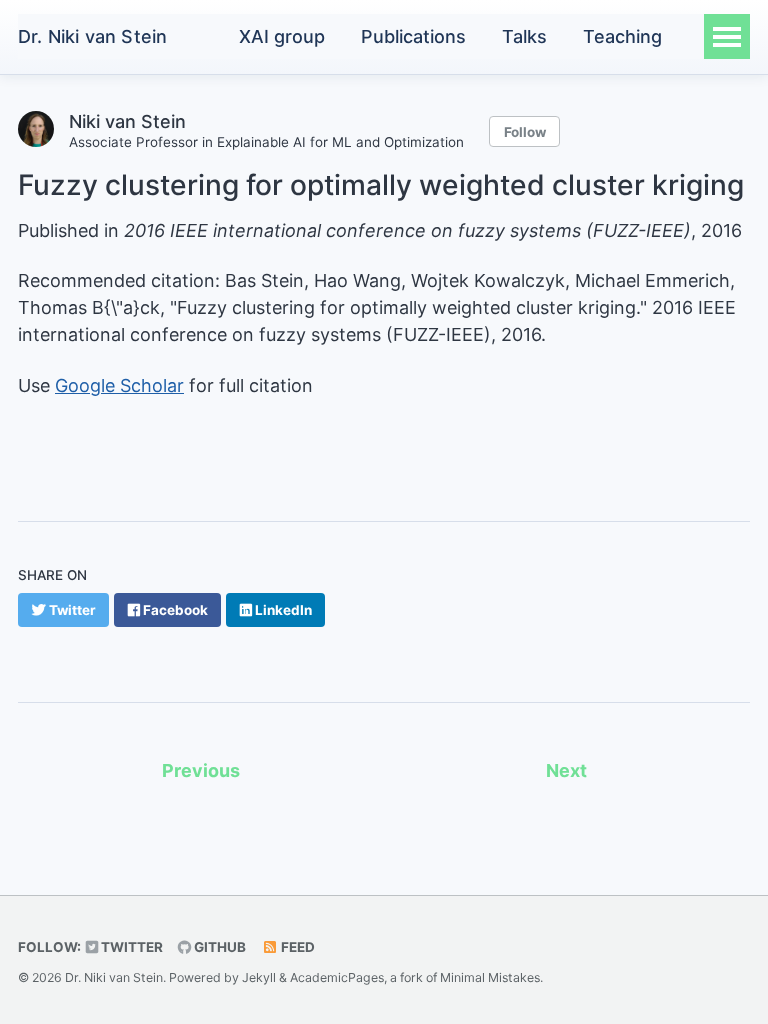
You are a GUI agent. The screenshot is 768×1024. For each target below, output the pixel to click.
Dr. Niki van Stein (92, 36)
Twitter (130, 947)
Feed (296, 947)
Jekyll (259, 977)
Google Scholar (119, 385)
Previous (201, 770)
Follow (525, 132)
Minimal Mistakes (490, 977)
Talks (524, 36)
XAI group (282, 36)
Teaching (622, 36)
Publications (413, 36)
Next (566, 770)
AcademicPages (337, 977)
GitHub (218, 947)
